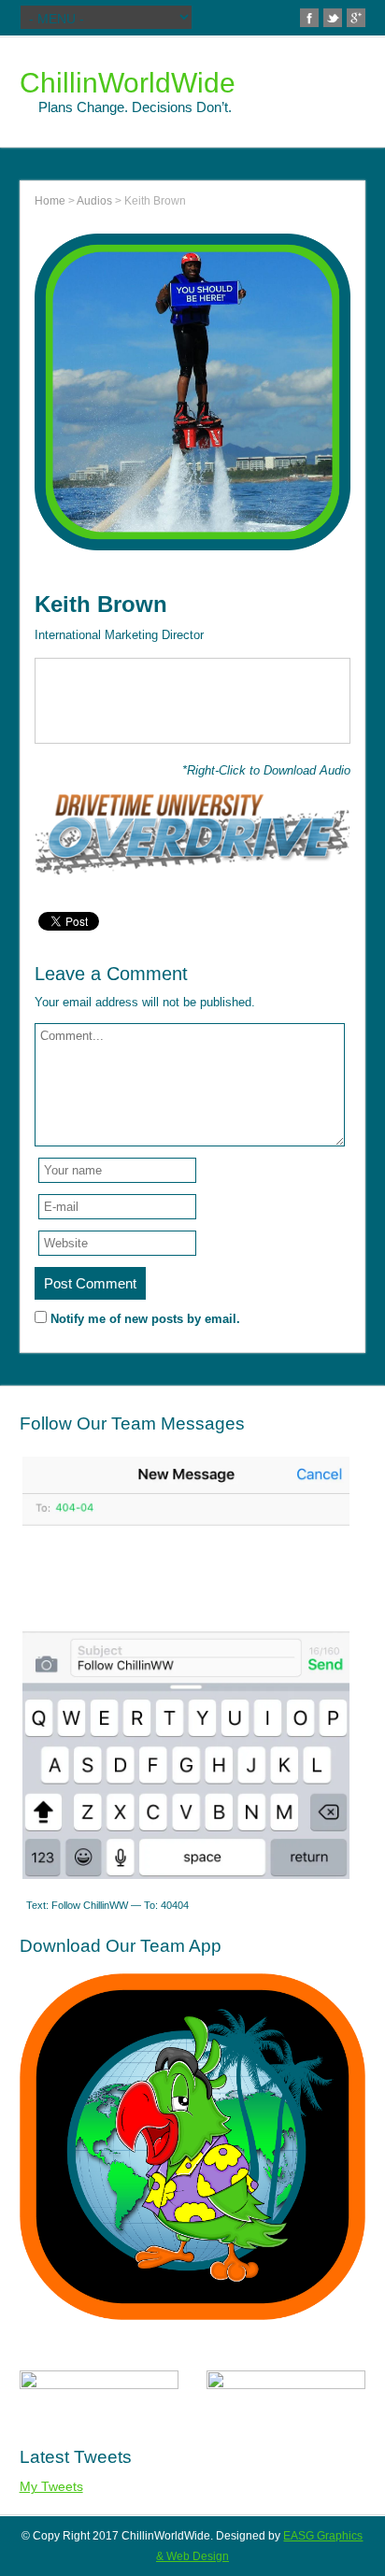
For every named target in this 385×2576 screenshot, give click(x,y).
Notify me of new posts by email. (145, 1319)
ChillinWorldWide (128, 83)
